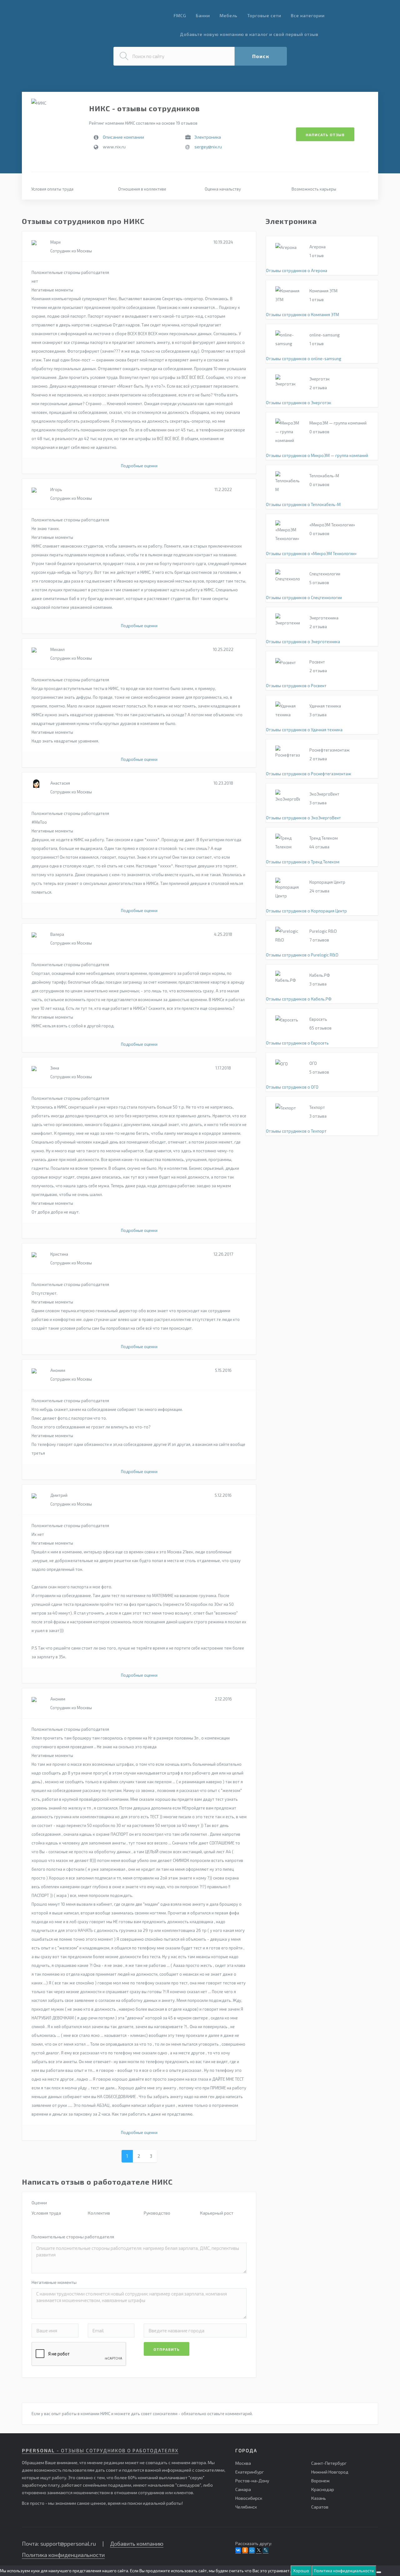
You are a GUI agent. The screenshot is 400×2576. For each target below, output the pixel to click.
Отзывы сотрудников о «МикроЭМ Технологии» (311, 553)
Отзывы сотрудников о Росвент (296, 686)
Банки (203, 15)
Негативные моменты (54, 2282)
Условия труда (46, 2213)
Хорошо (301, 2571)
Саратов (320, 2507)
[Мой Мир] (252, 2550)
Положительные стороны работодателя (73, 2237)
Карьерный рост (217, 2213)
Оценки (39, 2203)
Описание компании (123, 137)
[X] (259, 2550)
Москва (243, 2463)
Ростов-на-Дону (252, 2481)
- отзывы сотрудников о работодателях (100, 2450)
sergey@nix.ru (208, 147)
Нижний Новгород (330, 2472)
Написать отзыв (325, 135)
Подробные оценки (139, 466)
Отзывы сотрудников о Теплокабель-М (303, 504)
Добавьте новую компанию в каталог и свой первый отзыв (249, 34)
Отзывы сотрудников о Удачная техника (304, 730)
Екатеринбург (250, 2472)
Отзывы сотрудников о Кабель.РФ (299, 999)
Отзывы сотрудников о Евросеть (297, 1043)
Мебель (229, 15)
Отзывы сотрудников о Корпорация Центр (306, 911)
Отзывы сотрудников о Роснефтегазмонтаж (309, 774)
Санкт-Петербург (329, 2463)
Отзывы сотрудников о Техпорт (296, 1131)
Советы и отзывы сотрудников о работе (71, 18)
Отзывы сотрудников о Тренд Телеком (303, 862)
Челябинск (246, 2507)
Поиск (261, 56)
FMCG (180, 15)
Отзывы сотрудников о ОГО (292, 1087)
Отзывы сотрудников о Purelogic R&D (302, 955)
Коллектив (99, 2213)
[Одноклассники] (245, 2550)
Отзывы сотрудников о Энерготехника (303, 642)
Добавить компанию (137, 2544)
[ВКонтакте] (238, 2550)
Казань (319, 2498)
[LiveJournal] (266, 2550)
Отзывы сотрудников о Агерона (297, 271)
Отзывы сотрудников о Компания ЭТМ (302, 315)
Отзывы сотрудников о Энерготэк (299, 403)
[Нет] (379, 2572)
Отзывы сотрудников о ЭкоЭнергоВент (303, 818)
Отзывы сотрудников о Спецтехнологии (304, 598)
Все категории (308, 15)
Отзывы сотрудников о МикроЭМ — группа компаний (317, 455)
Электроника (208, 137)
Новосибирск (249, 2498)
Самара (243, 2489)
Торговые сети (264, 15)
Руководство (157, 2213)
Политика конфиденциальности (63, 2555)
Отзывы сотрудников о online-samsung (304, 359)
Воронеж (320, 2481)
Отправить (167, 2349)
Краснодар (323, 2489)
